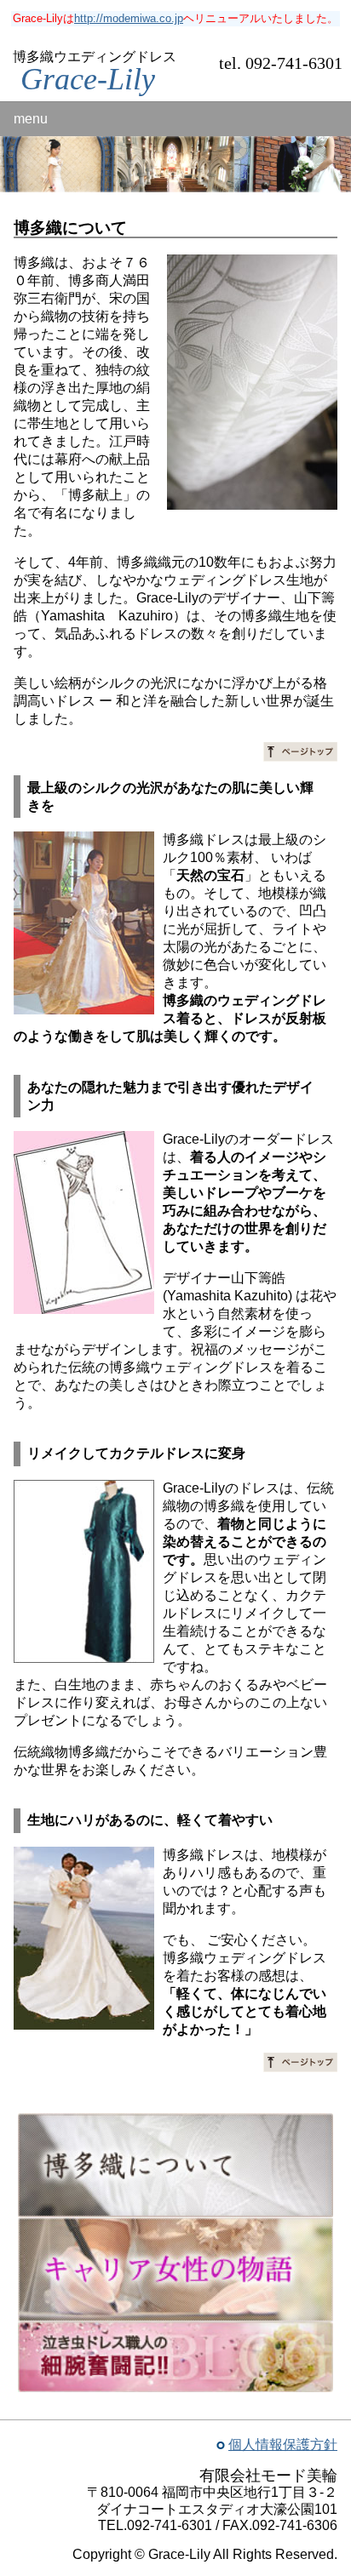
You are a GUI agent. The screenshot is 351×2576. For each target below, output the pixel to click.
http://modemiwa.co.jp (129, 18)
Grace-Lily (88, 79)
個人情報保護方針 (283, 2445)
